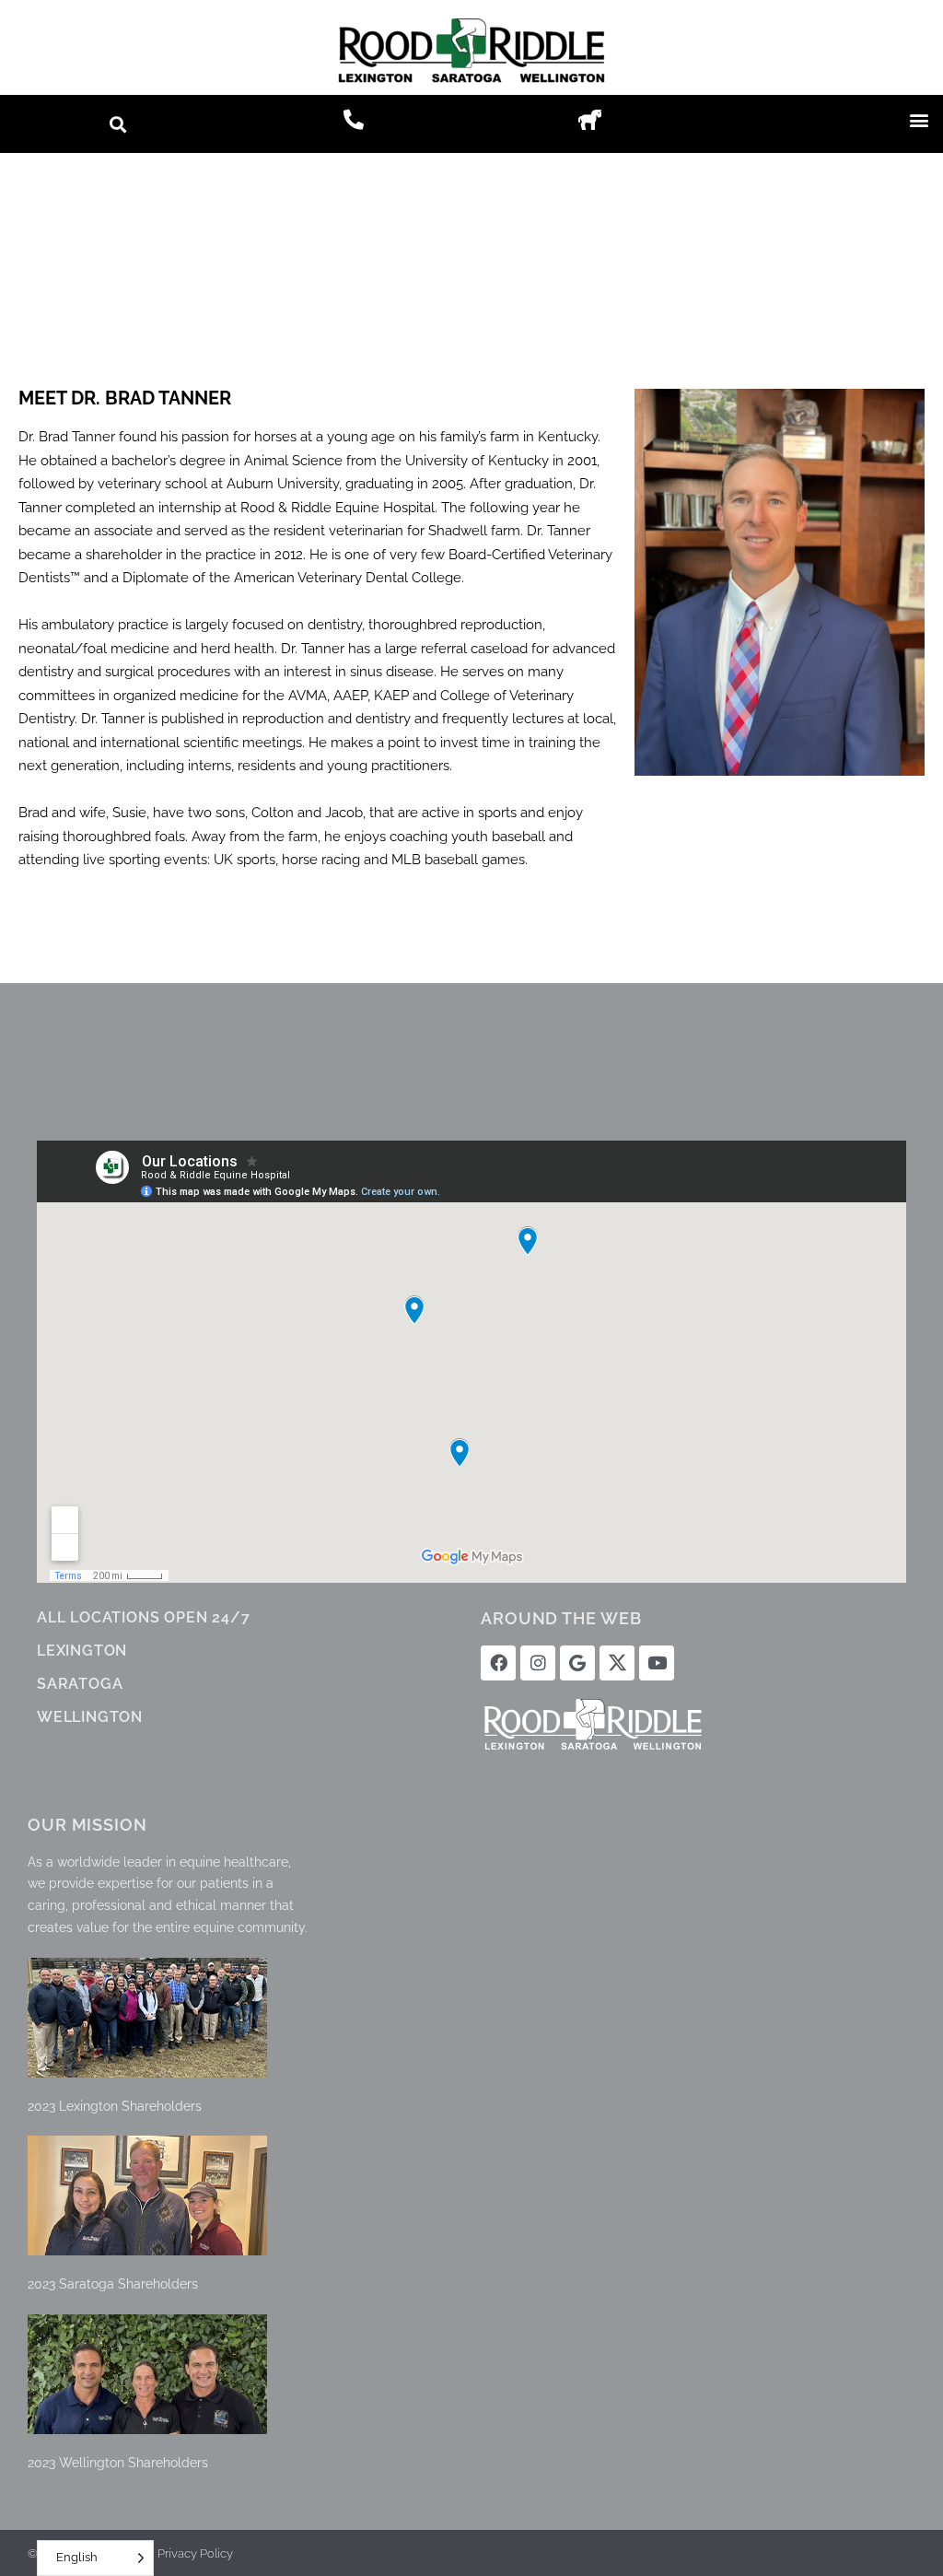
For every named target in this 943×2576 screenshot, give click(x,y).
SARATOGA (80, 1684)
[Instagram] (538, 1663)
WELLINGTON (90, 1717)
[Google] (577, 1663)
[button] (118, 124)
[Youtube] (657, 1663)
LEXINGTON (82, 1651)
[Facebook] (498, 1663)
